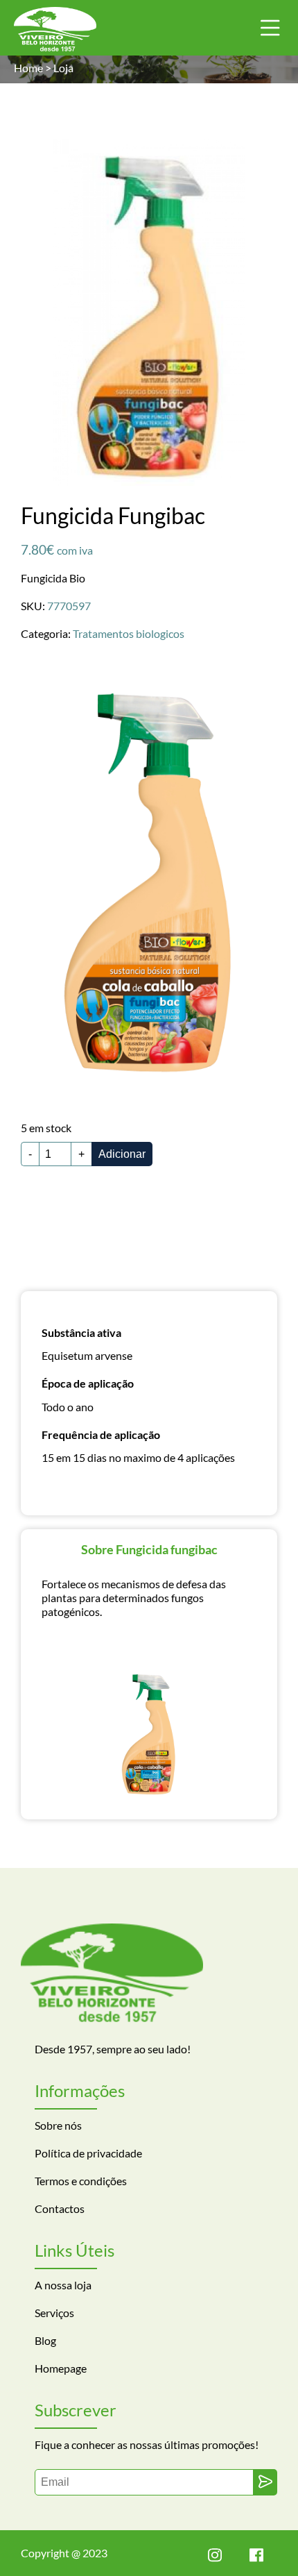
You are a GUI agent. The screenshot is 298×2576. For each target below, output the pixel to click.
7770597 (69, 606)
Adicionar (122, 1154)
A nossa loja (63, 2285)
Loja (63, 68)
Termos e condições (81, 2181)
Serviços (54, 2313)
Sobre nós (58, 2125)
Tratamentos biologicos (129, 633)
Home (28, 68)
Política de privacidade (88, 2153)
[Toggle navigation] (270, 28)
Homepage (61, 2368)
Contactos (60, 2208)
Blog (45, 2340)
